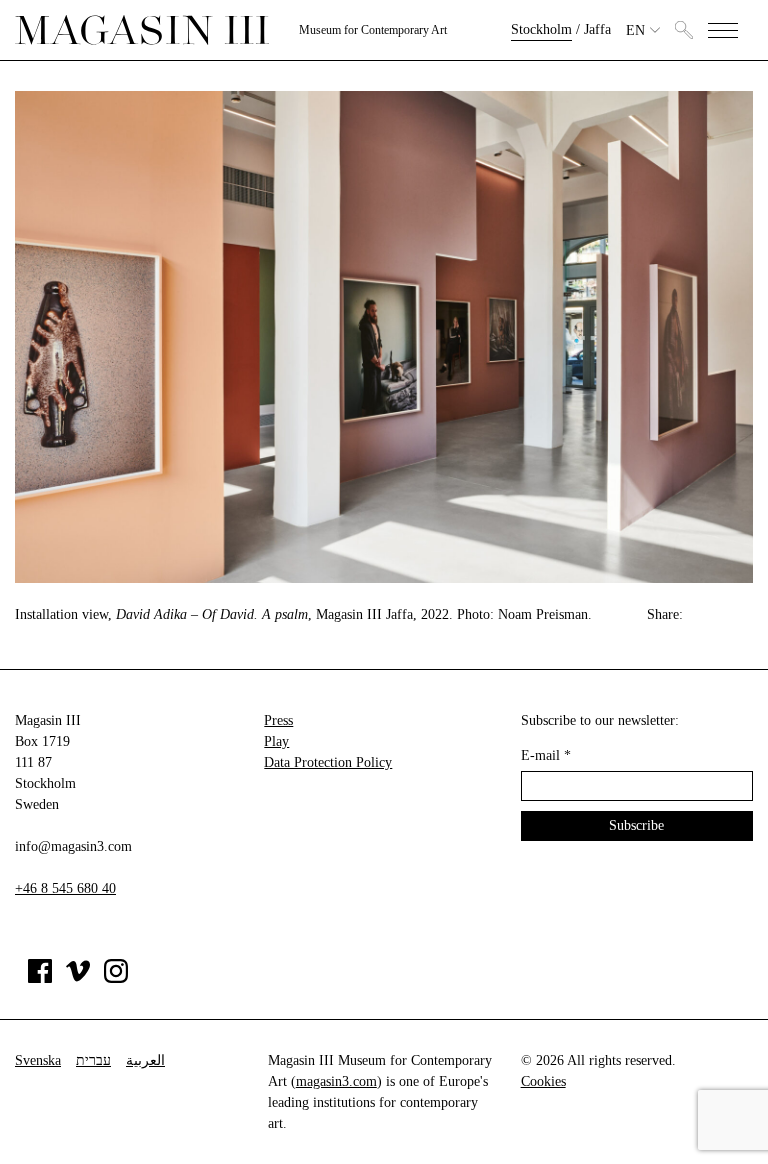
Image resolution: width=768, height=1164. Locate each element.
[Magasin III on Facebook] (40, 978)
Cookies (543, 1081)
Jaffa (597, 29)
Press (278, 720)
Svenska (38, 1060)
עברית (93, 1060)
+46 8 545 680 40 (65, 888)
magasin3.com (336, 1081)
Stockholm (541, 29)
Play (276, 741)
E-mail (546, 755)
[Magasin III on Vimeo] (78, 978)
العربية (145, 1060)
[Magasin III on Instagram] (116, 978)
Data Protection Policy (328, 762)
